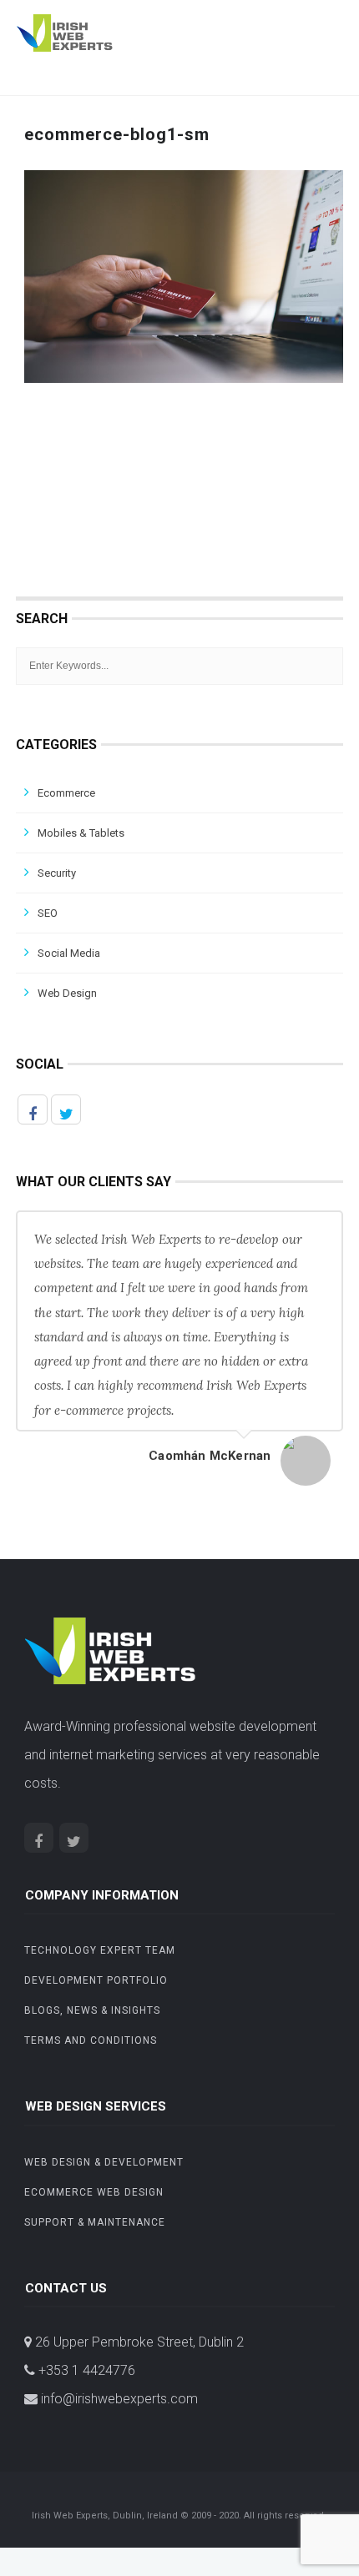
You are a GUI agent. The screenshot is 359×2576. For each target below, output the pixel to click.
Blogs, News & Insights (92, 2010)
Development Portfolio (96, 1980)
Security (57, 873)
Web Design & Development (104, 2162)
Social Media (69, 953)
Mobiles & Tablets (81, 833)
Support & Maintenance (95, 2222)
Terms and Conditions (91, 2040)
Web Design (67, 993)
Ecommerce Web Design (94, 2192)
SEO (48, 913)
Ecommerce (66, 793)
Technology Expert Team (100, 1950)
